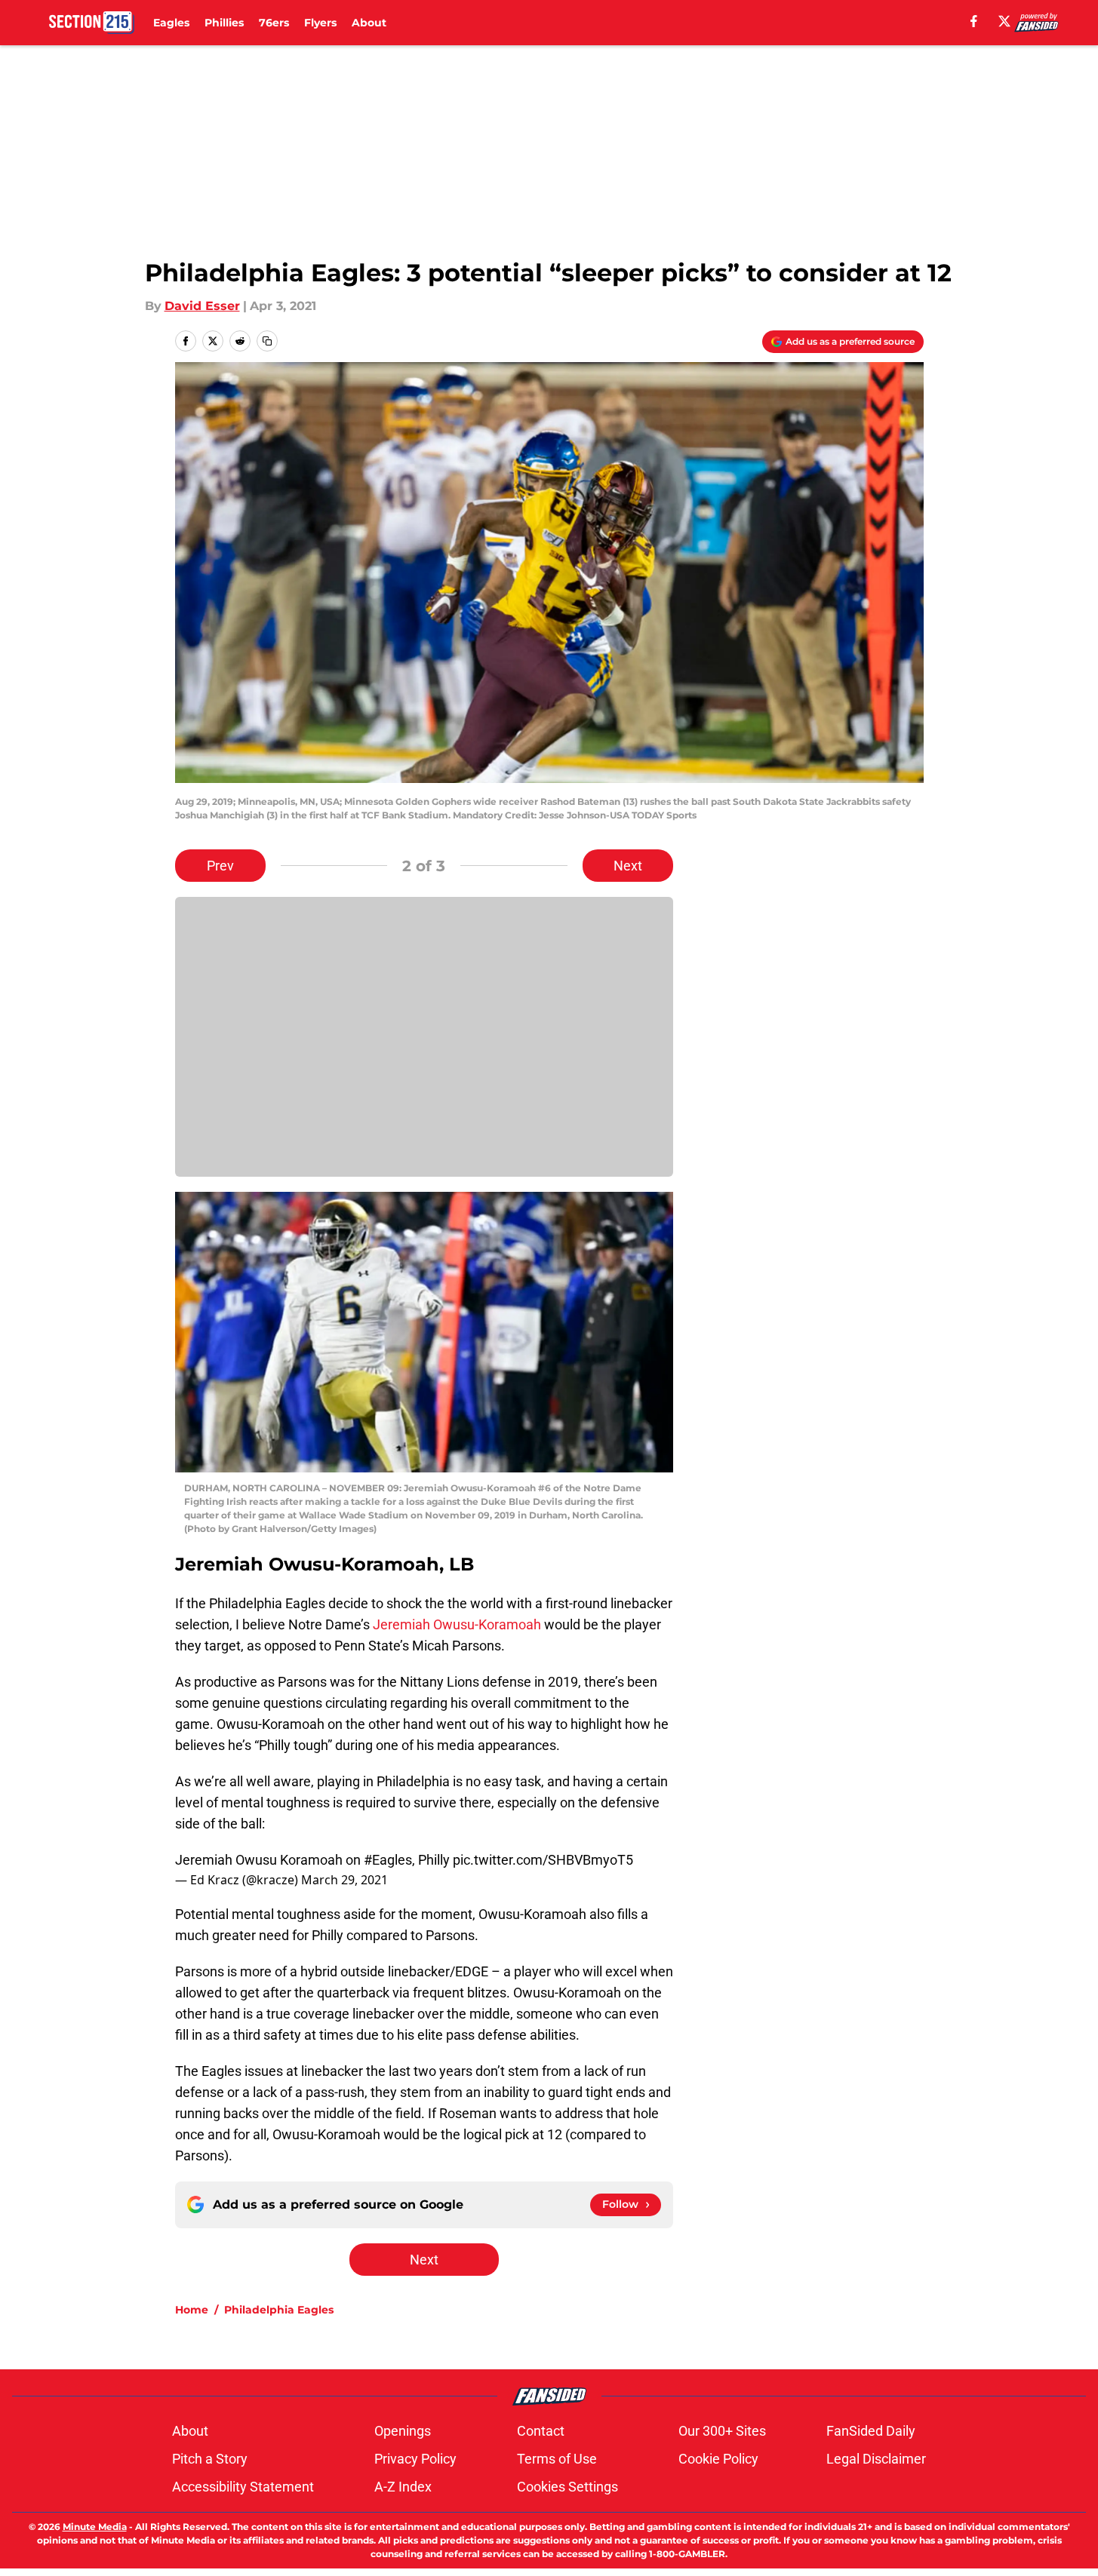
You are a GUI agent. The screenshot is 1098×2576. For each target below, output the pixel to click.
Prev (220, 866)
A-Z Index (403, 2487)
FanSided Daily (871, 2431)
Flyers (320, 23)
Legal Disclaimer (876, 2459)
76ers (274, 23)
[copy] (267, 341)
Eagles (171, 23)
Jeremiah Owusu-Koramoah (457, 1624)
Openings (403, 2431)
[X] (1004, 21)
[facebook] (974, 21)
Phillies (224, 23)
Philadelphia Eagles (279, 2310)
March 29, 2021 (344, 1880)
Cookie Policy (718, 2459)
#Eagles (388, 1860)
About (369, 23)
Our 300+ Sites (722, 2431)
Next (628, 866)
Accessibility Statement (243, 2487)
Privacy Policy (415, 2459)
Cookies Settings (567, 2487)
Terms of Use (557, 2459)
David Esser (202, 306)
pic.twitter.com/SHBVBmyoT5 (543, 1860)
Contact (541, 2431)
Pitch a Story (210, 2459)
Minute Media (95, 2527)
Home (192, 2310)
